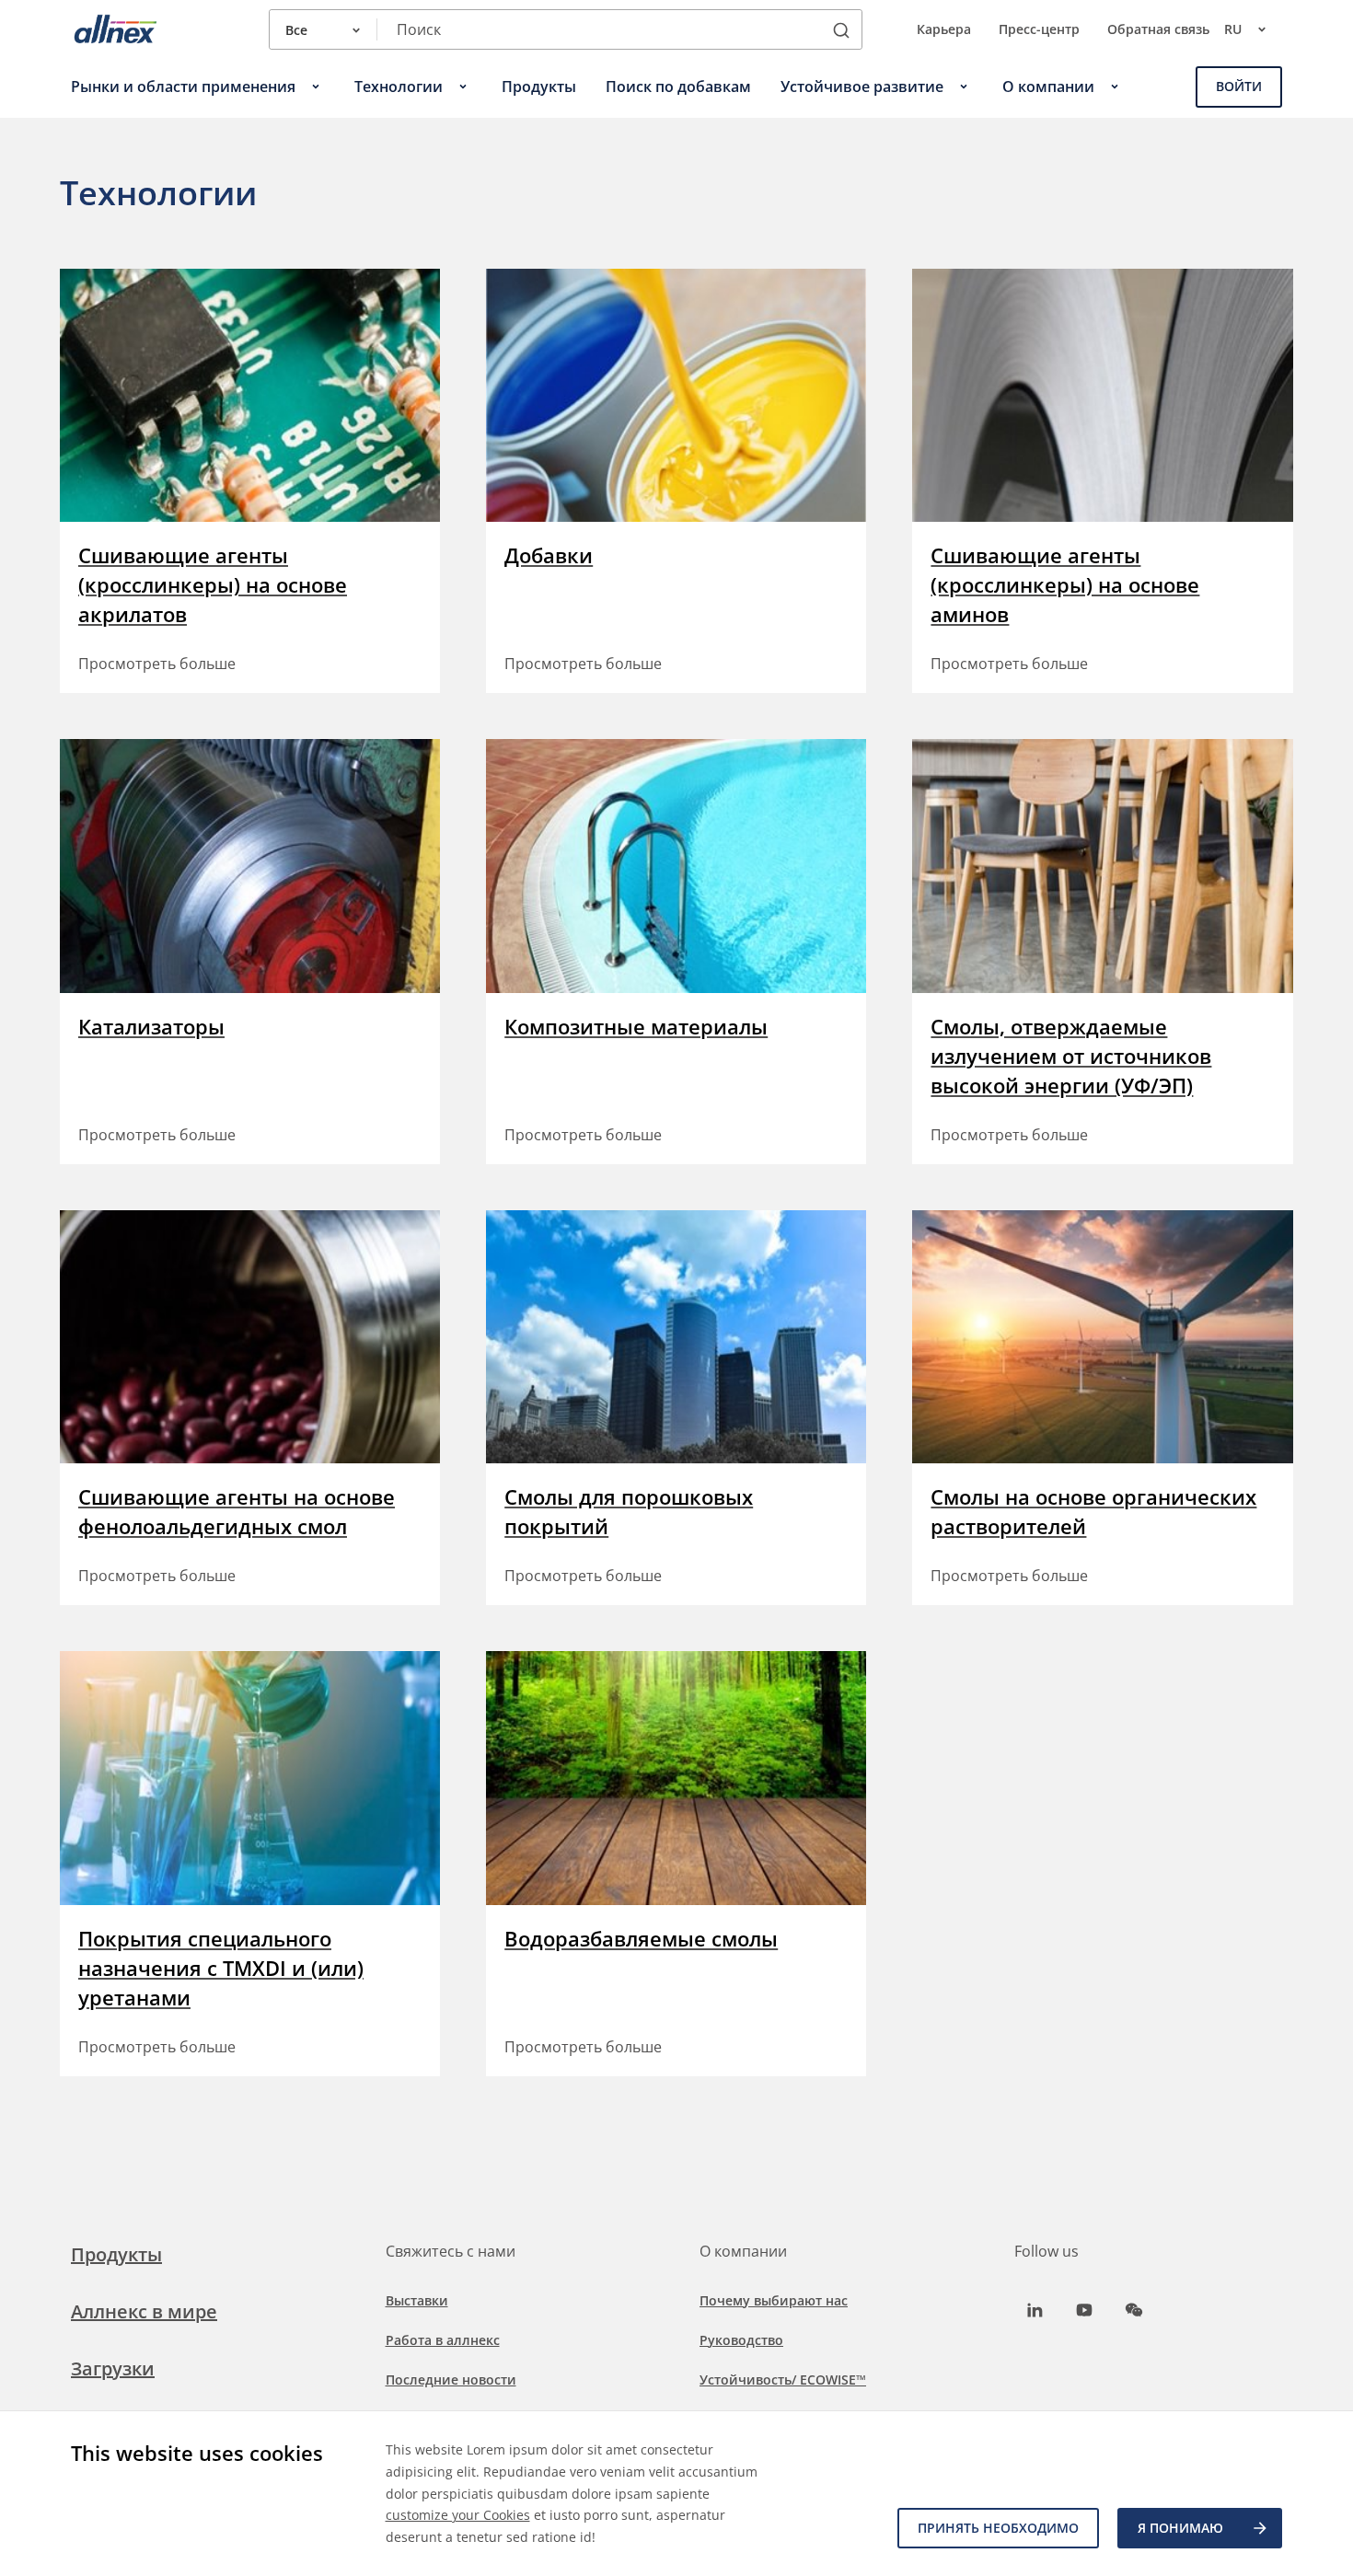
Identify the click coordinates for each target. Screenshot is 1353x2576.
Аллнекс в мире (144, 2311)
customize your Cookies (458, 2515)
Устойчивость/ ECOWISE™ (783, 2380)
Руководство (741, 2340)
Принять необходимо (998, 2528)
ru (1233, 29)
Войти (1239, 86)
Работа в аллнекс (443, 2340)
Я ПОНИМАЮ (1180, 2528)
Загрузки (113, 2368)
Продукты (116, 2254)
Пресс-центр (1039, 29)
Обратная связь (1158, 29)
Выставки (417, 2300)
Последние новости (451, 2380)
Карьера (944, 29)
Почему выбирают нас (774, 2300)
